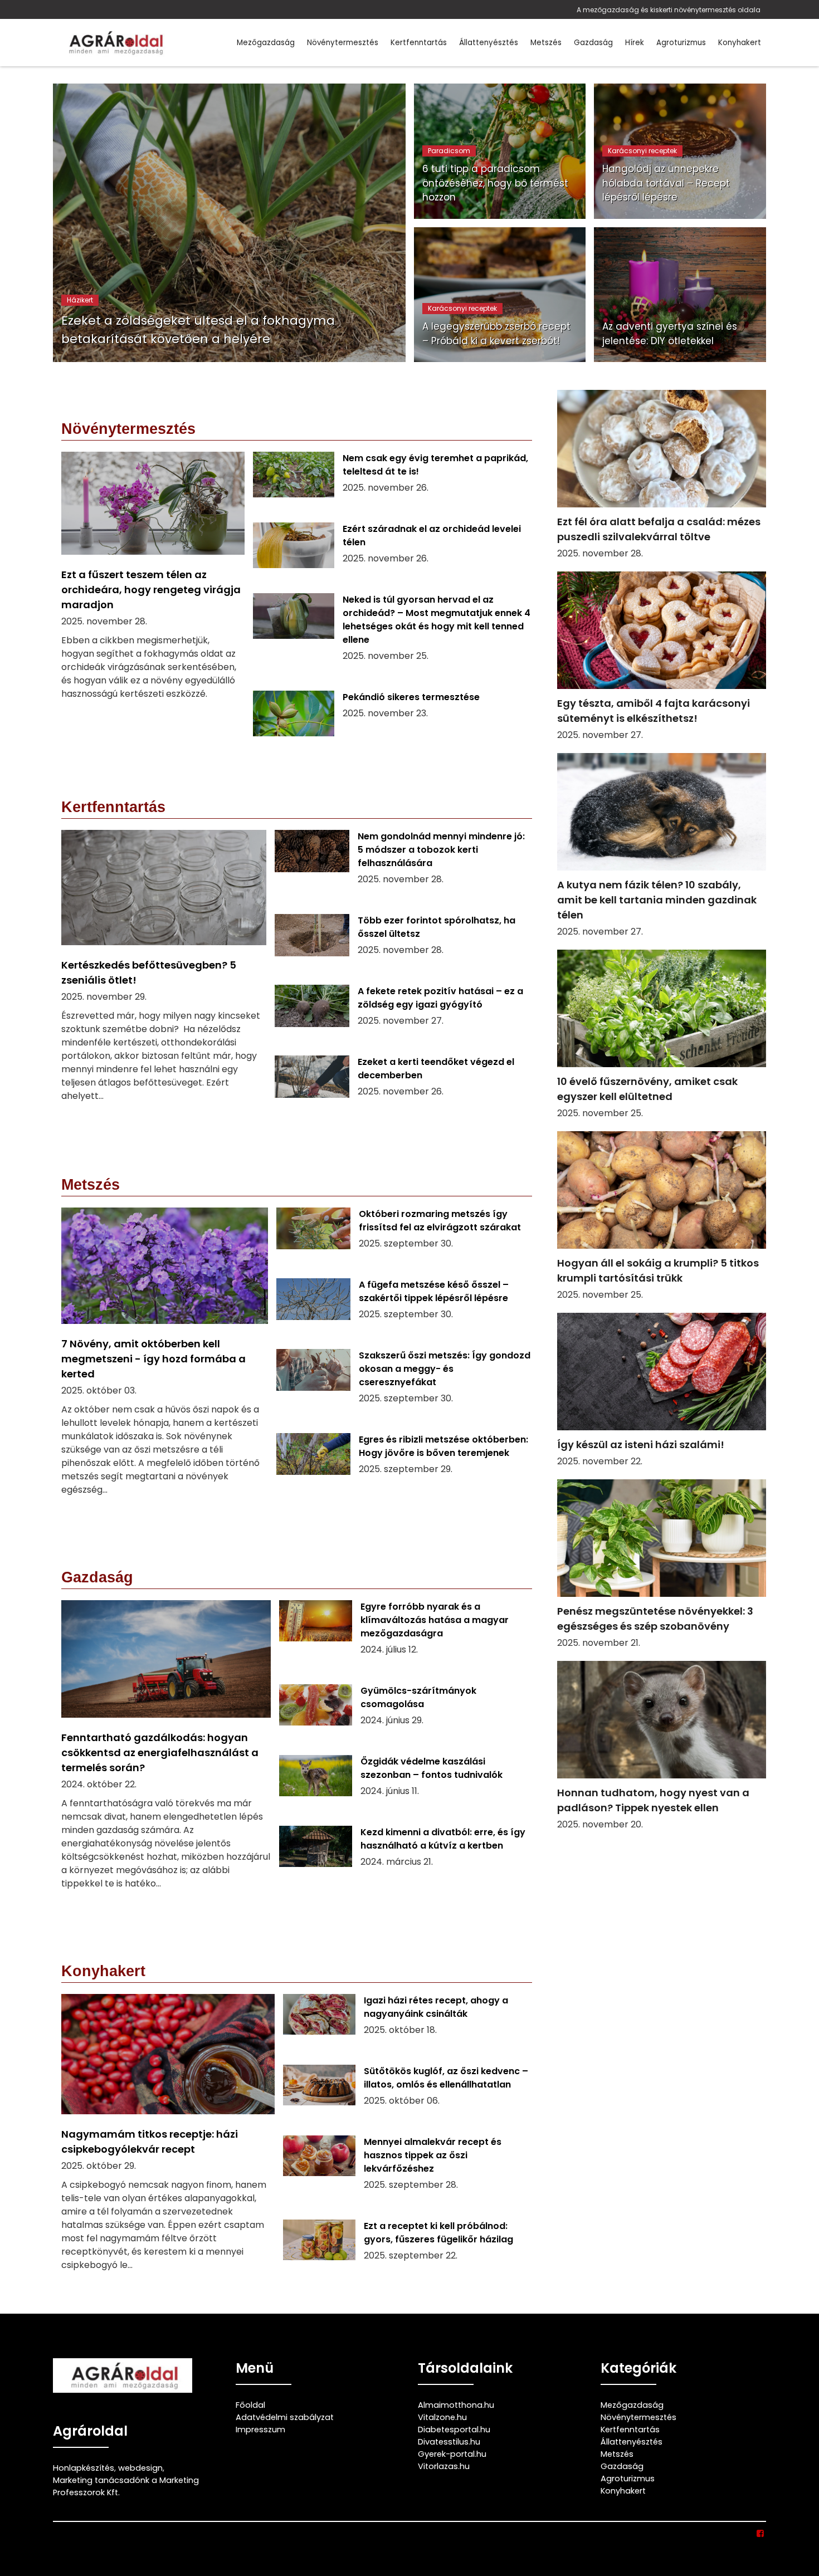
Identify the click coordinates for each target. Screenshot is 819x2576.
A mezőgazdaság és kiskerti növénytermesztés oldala (669, 10)
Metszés (546, 43)
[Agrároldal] (114, 43)
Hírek (635, 43)
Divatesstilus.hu (449, 2442)
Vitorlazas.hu (444, 2466)
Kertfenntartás (419, 43)
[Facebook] (761, 2534)
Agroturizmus (681, 43)
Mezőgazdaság (266, 43)
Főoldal (250, 2405)
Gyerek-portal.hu (452, 2454)
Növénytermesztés (343, 43)
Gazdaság (593, 43)
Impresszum (260, 2430)
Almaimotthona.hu (456, 2405)
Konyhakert (740, 43)
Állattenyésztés (489, 43)
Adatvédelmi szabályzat (285, 2417)
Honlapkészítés (84, 2468)
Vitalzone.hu (442, 2417)
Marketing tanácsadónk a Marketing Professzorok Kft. (126, 2486)
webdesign (140, 2468)
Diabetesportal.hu (454, 2430)
